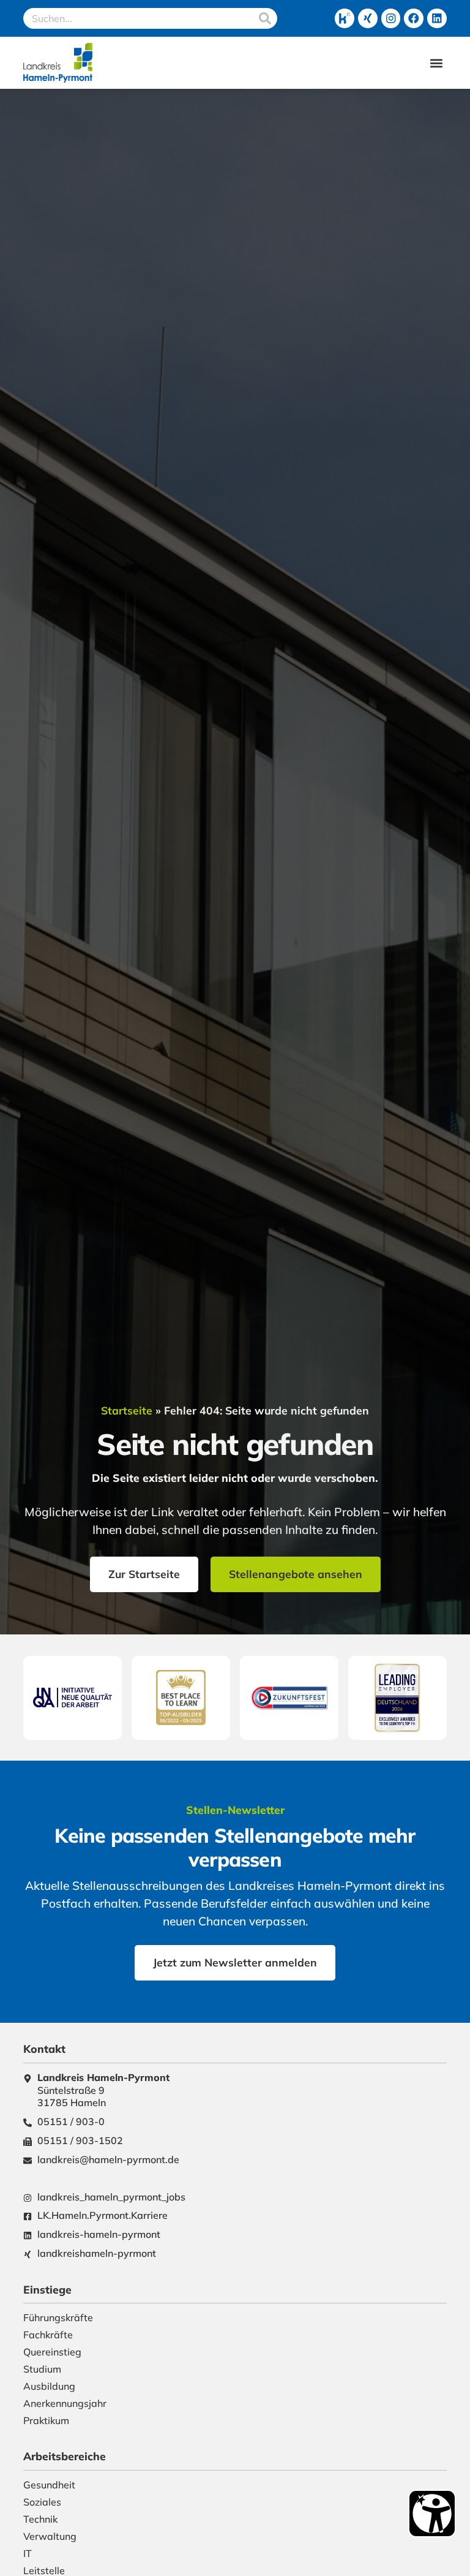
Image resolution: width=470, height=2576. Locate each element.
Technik (40, 2519)
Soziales (42, 2502)
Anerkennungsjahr (65, 2403)
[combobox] (138, 18)
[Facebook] (414, 18)
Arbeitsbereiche (65, 2456)
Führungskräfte (58, 2317)
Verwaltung (50, 2536)
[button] (437, 63)
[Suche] (265, 18)
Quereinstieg (52, 2352)
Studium (42, 2369)
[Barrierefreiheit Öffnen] (432, 2514)
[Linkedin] (437, 18)
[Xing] (368, 18)
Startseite (127, 1410)
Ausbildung (49, 2386)
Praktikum (46, 2420)
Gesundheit (49, 2485)
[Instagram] (391, 18)
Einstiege (47, 2289)
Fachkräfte (48, 2335)
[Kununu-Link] (345, 18)
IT (28, 2553)
